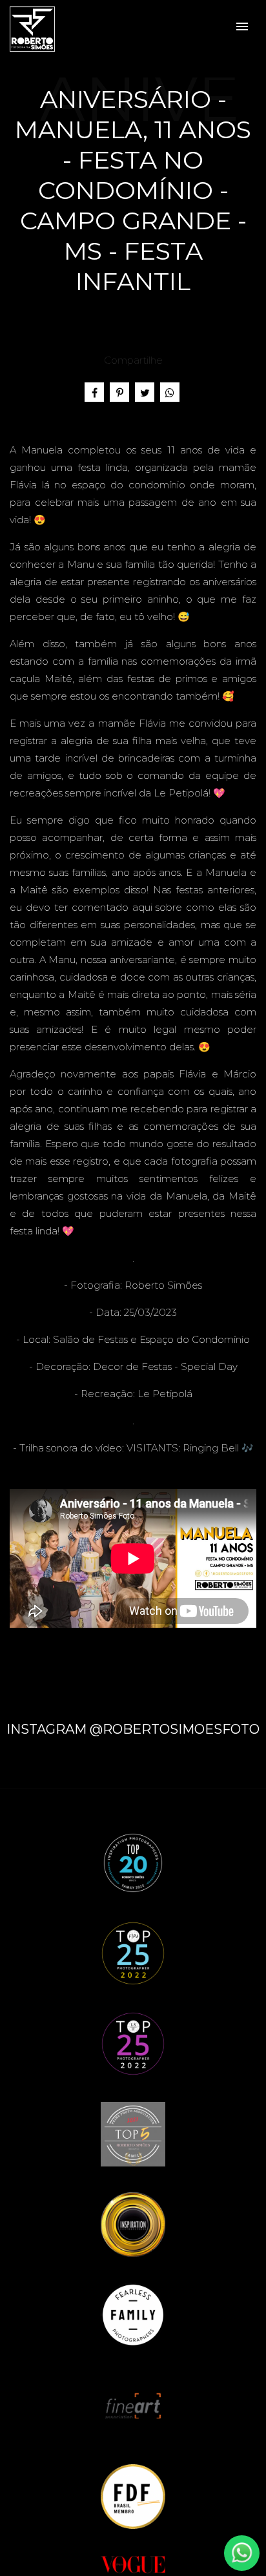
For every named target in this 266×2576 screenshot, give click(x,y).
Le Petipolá (165, 1394)
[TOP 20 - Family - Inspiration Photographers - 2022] (133, 1862)
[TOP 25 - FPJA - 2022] (133, 1952)
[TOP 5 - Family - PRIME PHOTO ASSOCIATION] (133, 2133)
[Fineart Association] (133, 2405)
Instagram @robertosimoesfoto (133, 1729)
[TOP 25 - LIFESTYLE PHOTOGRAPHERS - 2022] (133, 2043)
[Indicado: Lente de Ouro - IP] (133, 2224)
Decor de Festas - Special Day (165, 1366)
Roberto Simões (163, 1285)
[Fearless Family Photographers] (133, 2314)
